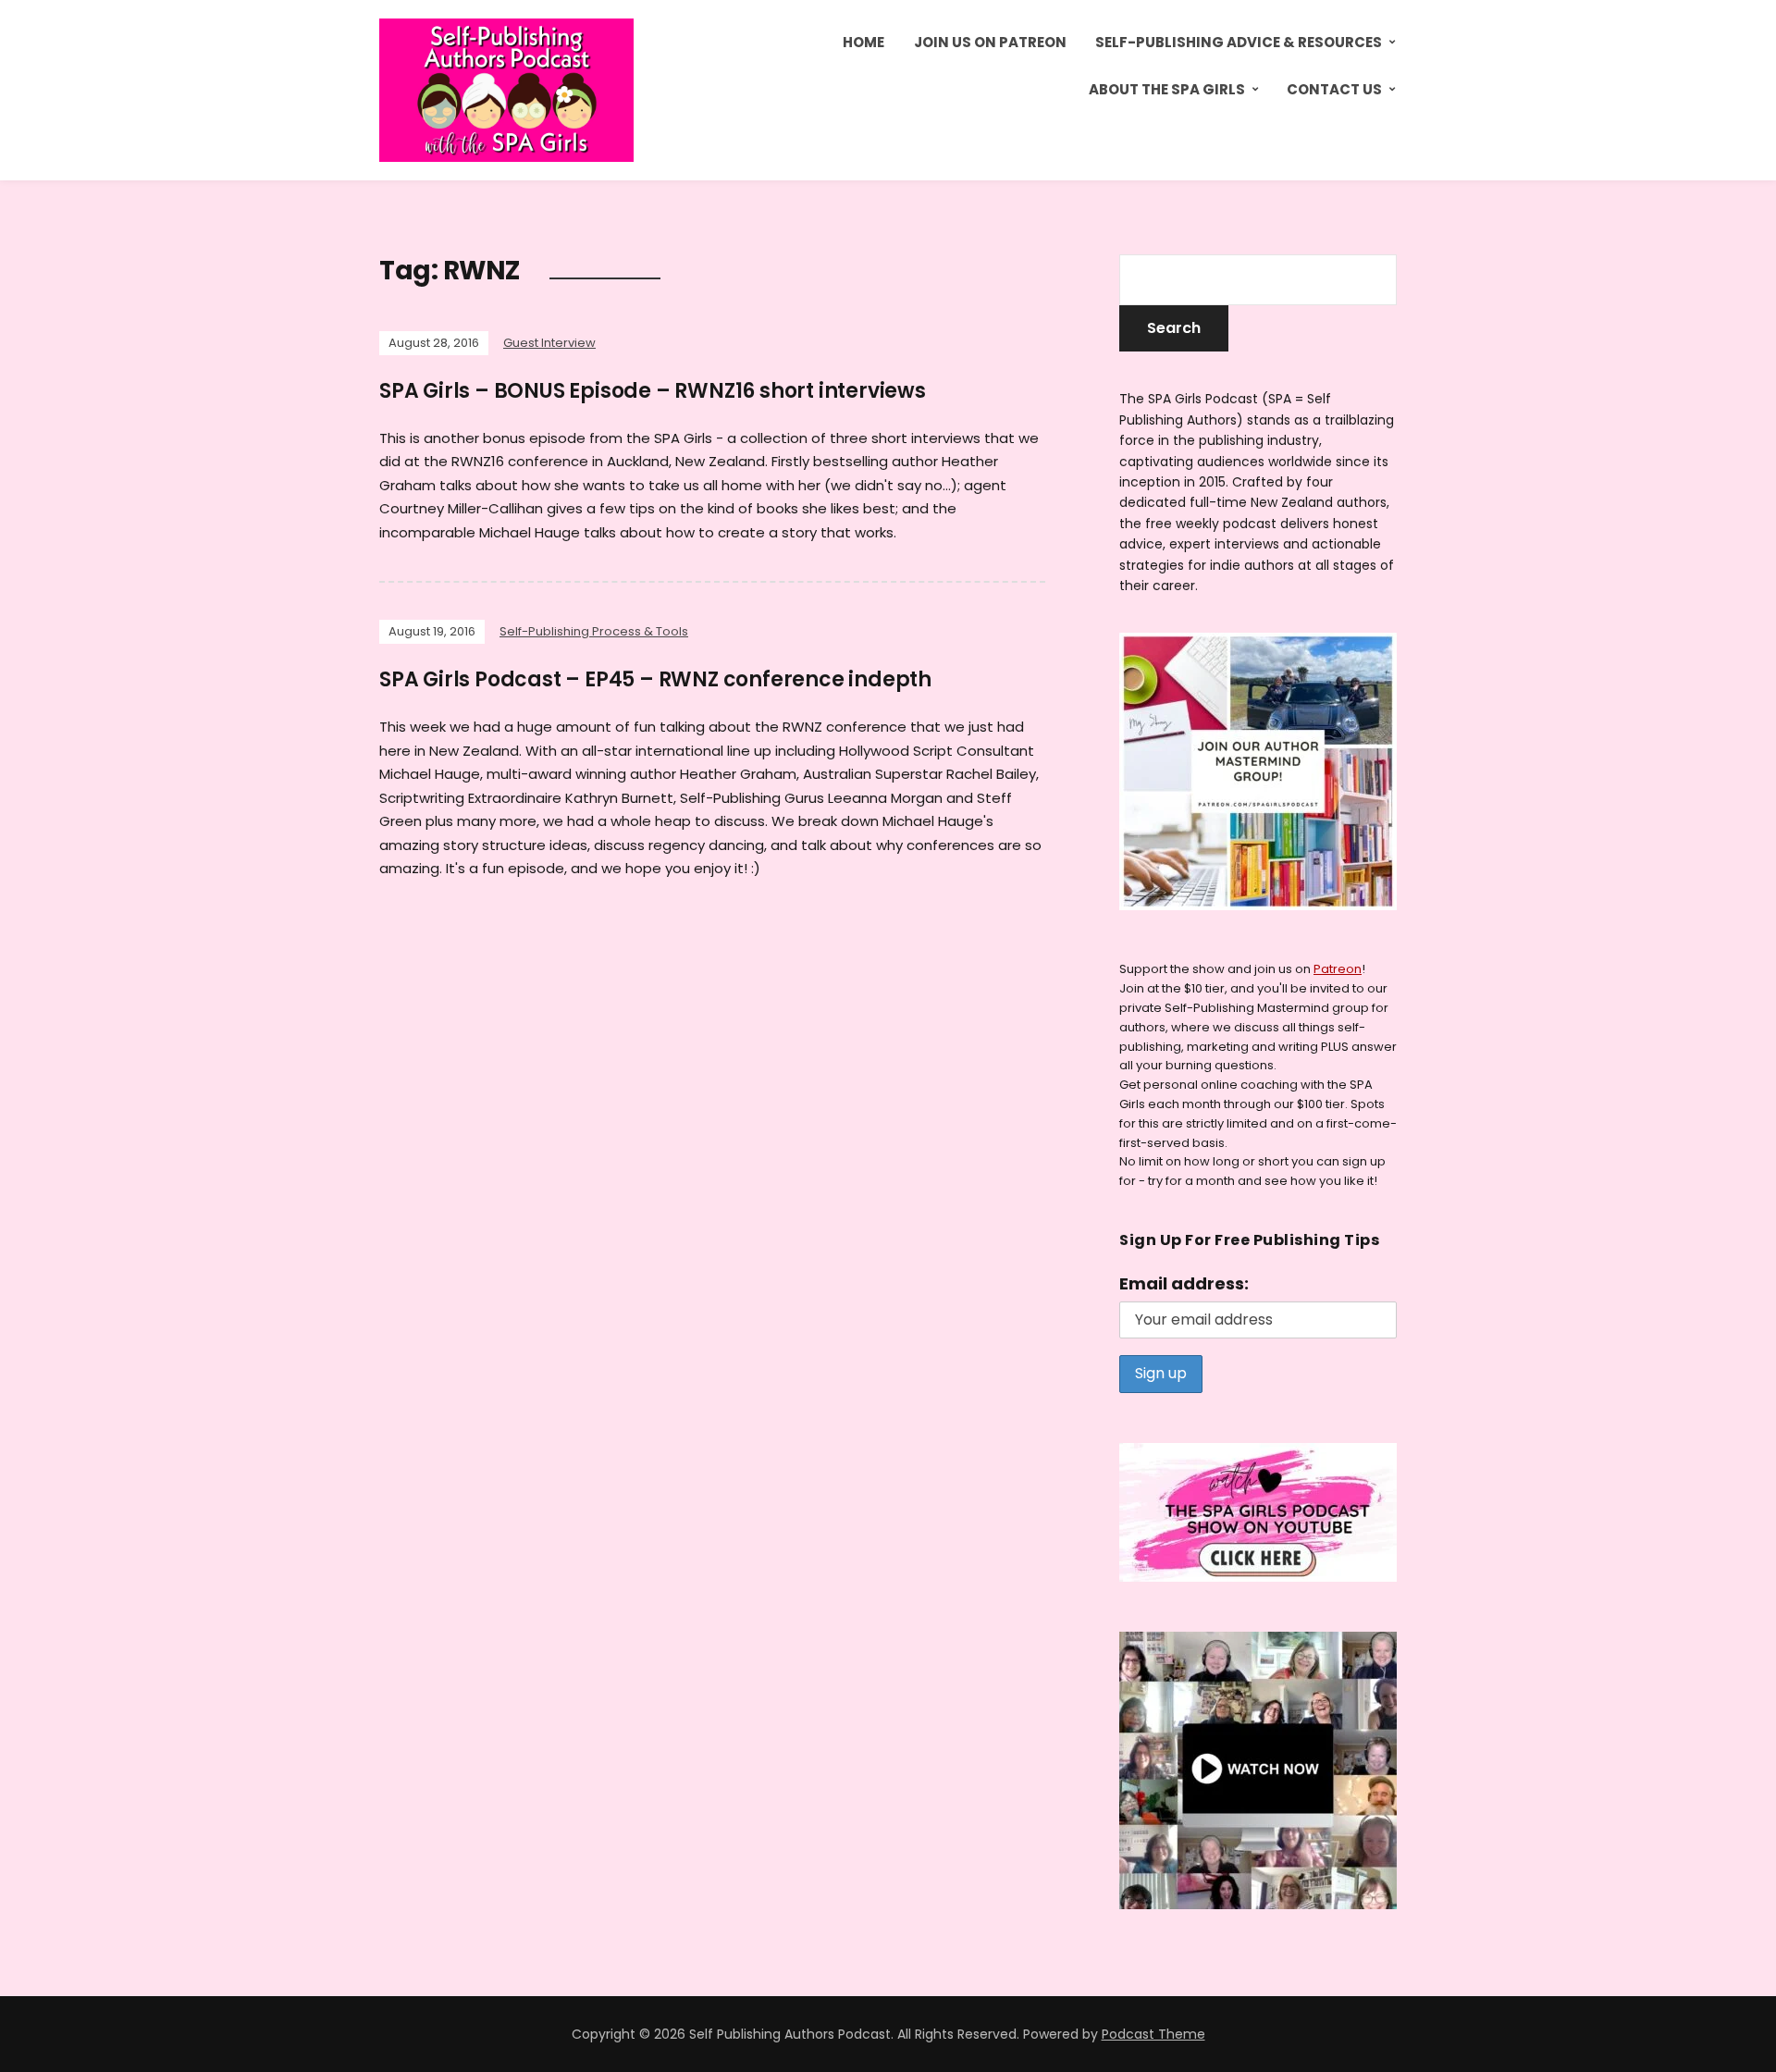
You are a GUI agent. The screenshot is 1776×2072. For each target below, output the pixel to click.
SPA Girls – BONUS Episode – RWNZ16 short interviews (653, 391)
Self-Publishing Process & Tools (594, 631)
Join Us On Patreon (990, 42)
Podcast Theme (1153, 2034)
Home (863, 42)
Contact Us (1334, 89)
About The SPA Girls (1167, 89)
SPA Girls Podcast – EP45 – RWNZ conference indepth (655, 679)
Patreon (1338, 969)
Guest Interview (549, 343)
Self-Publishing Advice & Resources (1239, 42)
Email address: (1184, 1283)
